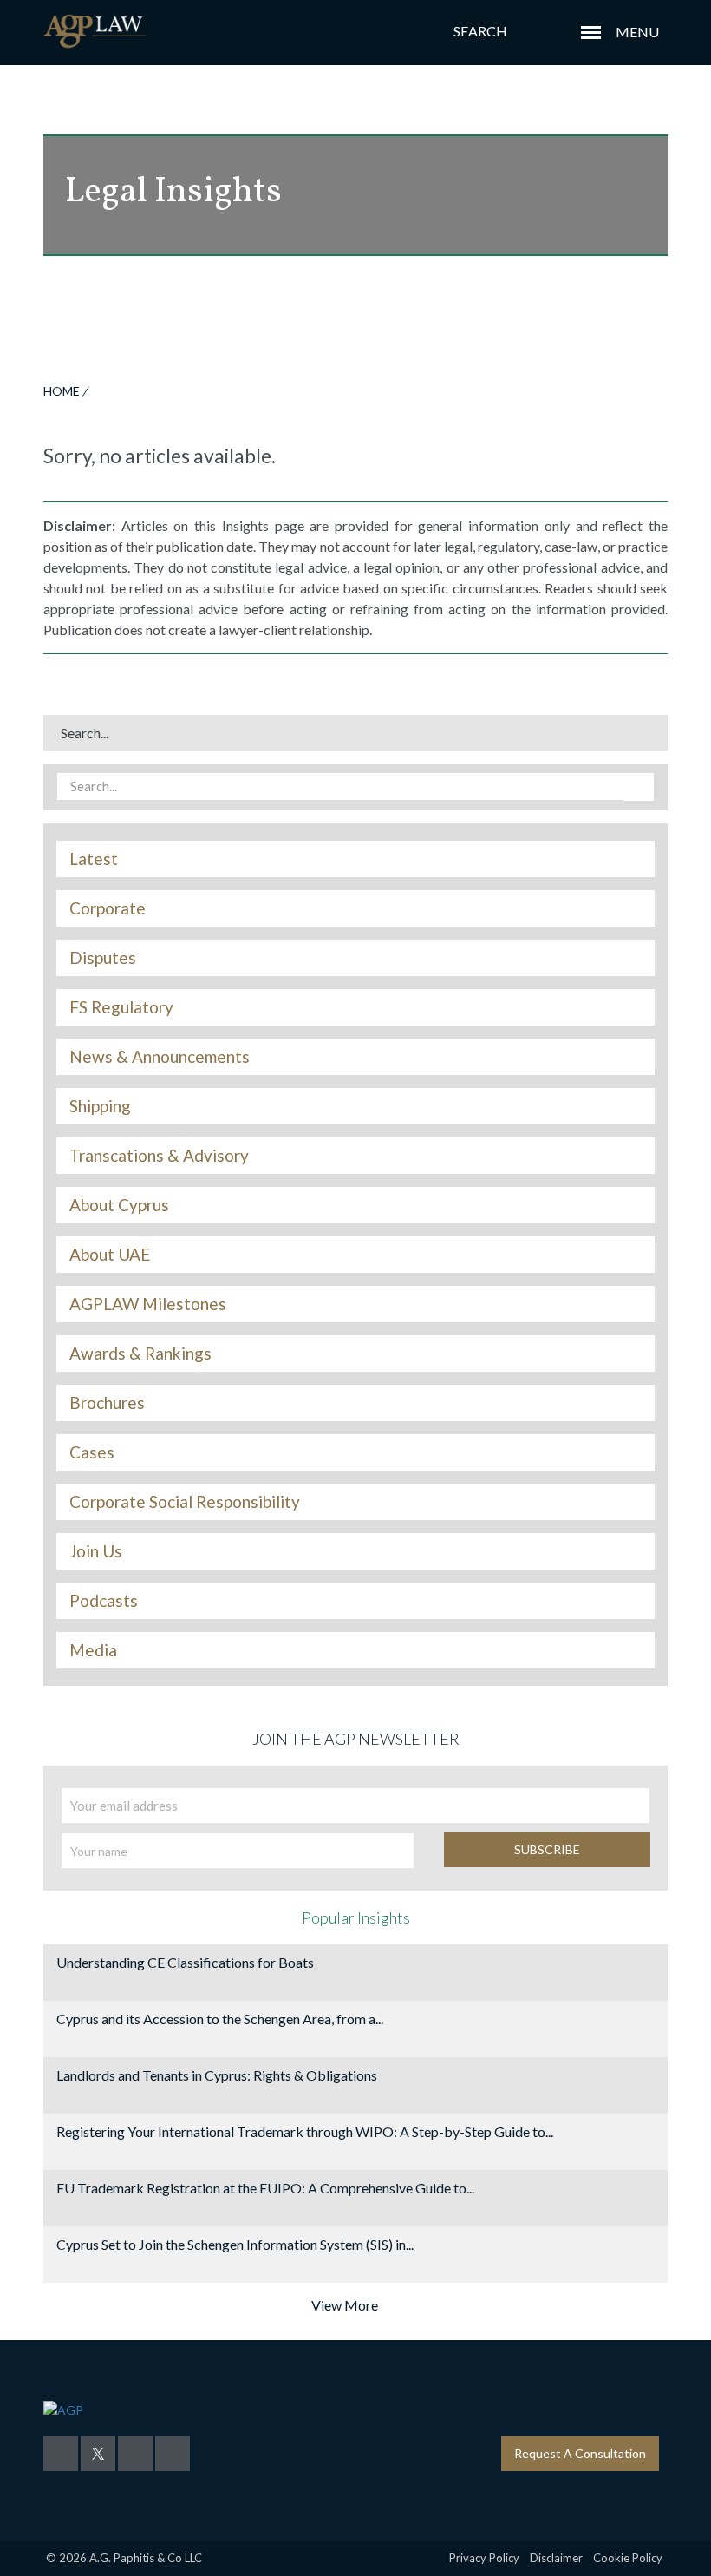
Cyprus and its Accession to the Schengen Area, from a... (220, 2019)
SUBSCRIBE (547, 1849)
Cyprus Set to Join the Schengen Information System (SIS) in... (235, 2244)
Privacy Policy (484, 2558)
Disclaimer (556, 2558)
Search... (85, 733)
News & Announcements (160, 1057)
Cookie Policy (628, 2558)
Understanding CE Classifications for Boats (185, 1962)
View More (345, 2305)
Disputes (103, 958)
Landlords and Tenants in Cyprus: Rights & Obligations (217, 2075)
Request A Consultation (580, 2453)
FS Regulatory (121, 1007)
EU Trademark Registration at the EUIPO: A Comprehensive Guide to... (265, 2188)
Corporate (108, 908)
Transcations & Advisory (159, 1156)
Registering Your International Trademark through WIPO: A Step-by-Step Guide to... (305, 2131)
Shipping (100, 1106)
